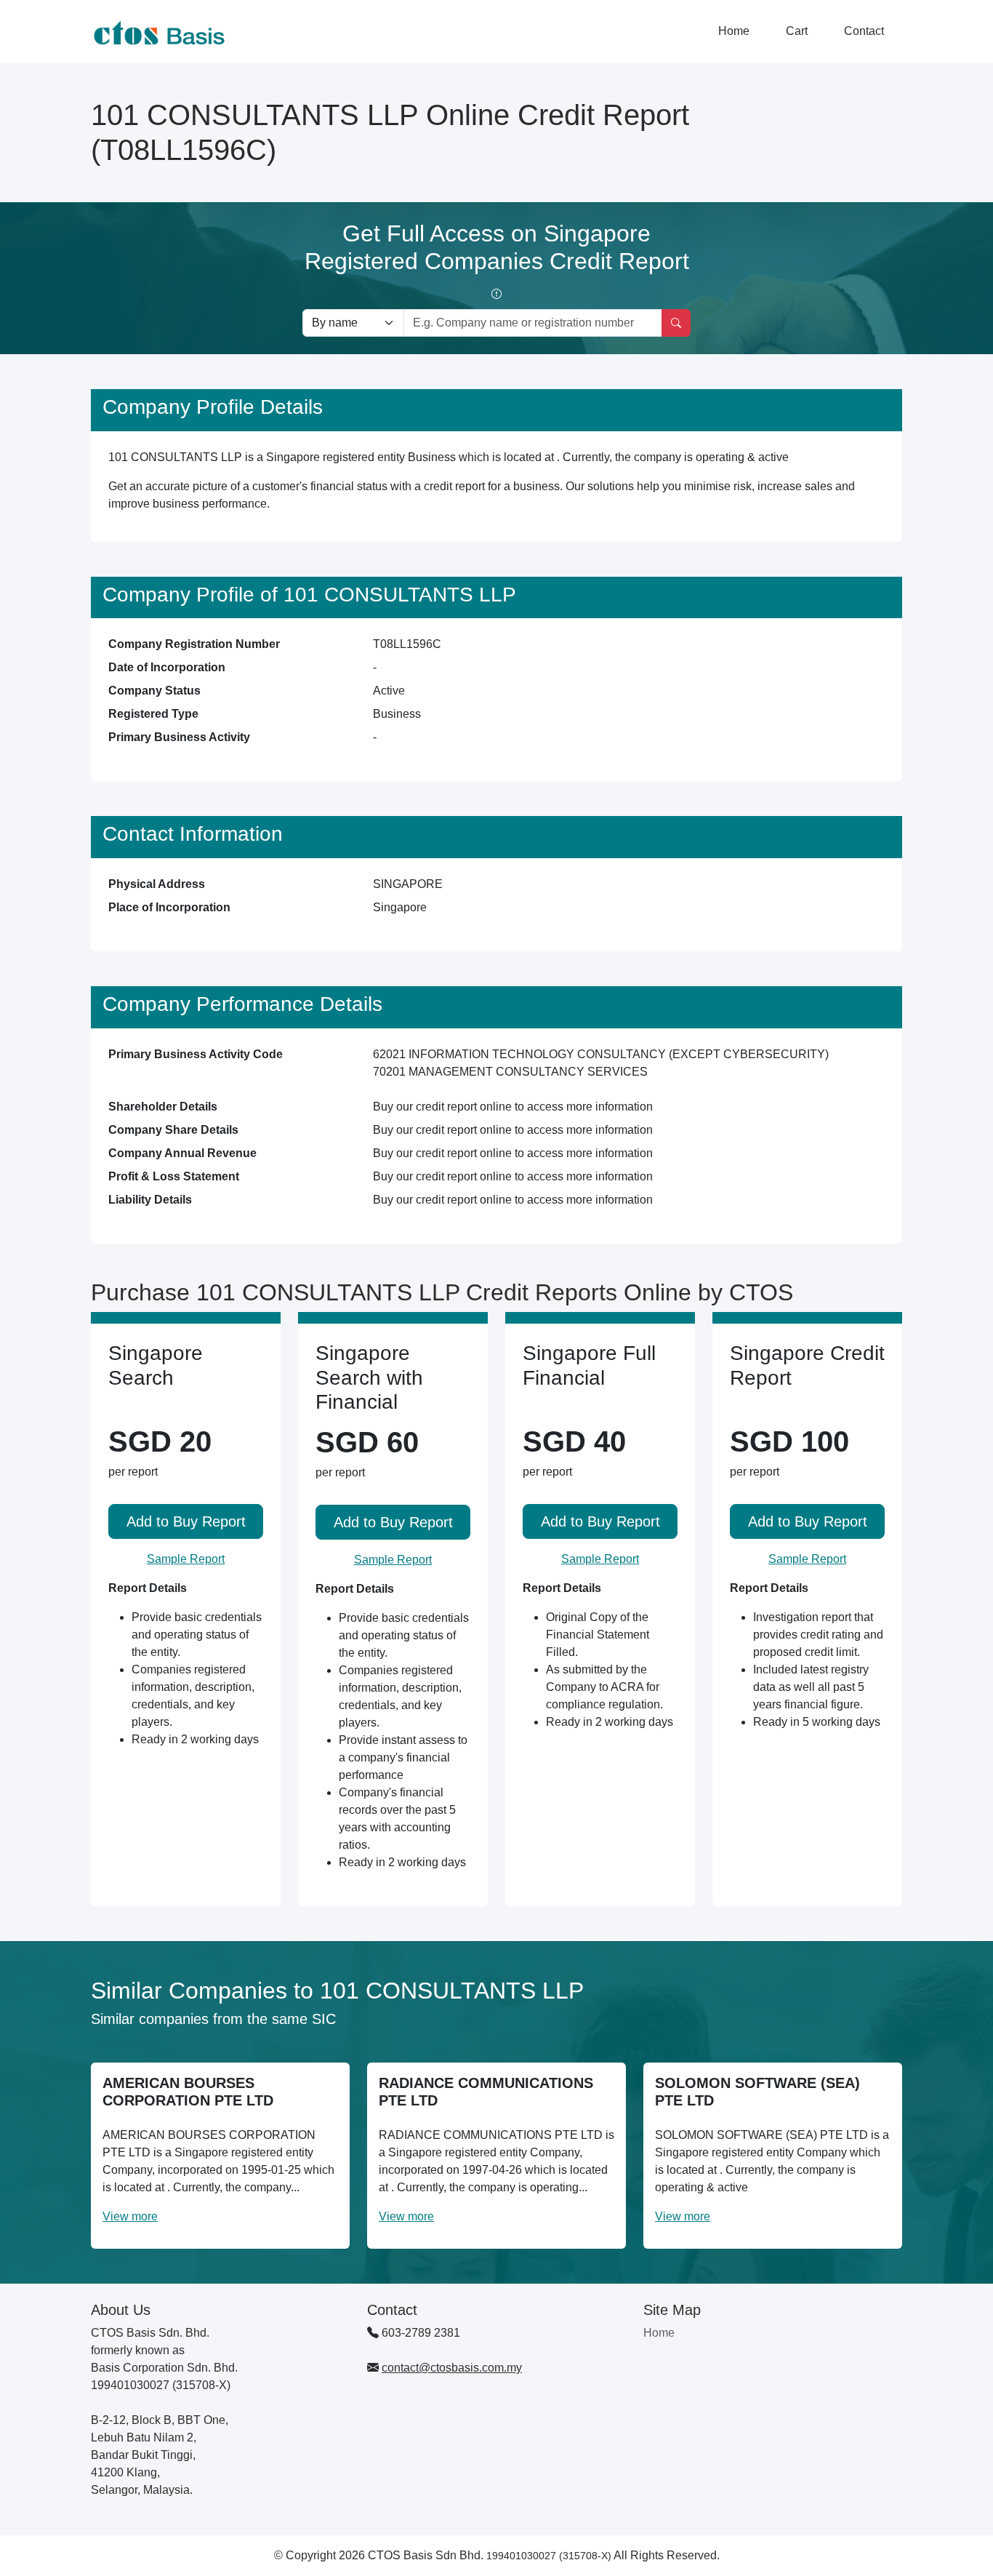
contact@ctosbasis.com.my (452, 2368)
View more (130, 2216)
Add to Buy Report (186, 1521)
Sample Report (186, 1559)
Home (734, 31)
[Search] (676, 323)
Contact (864, 31)
